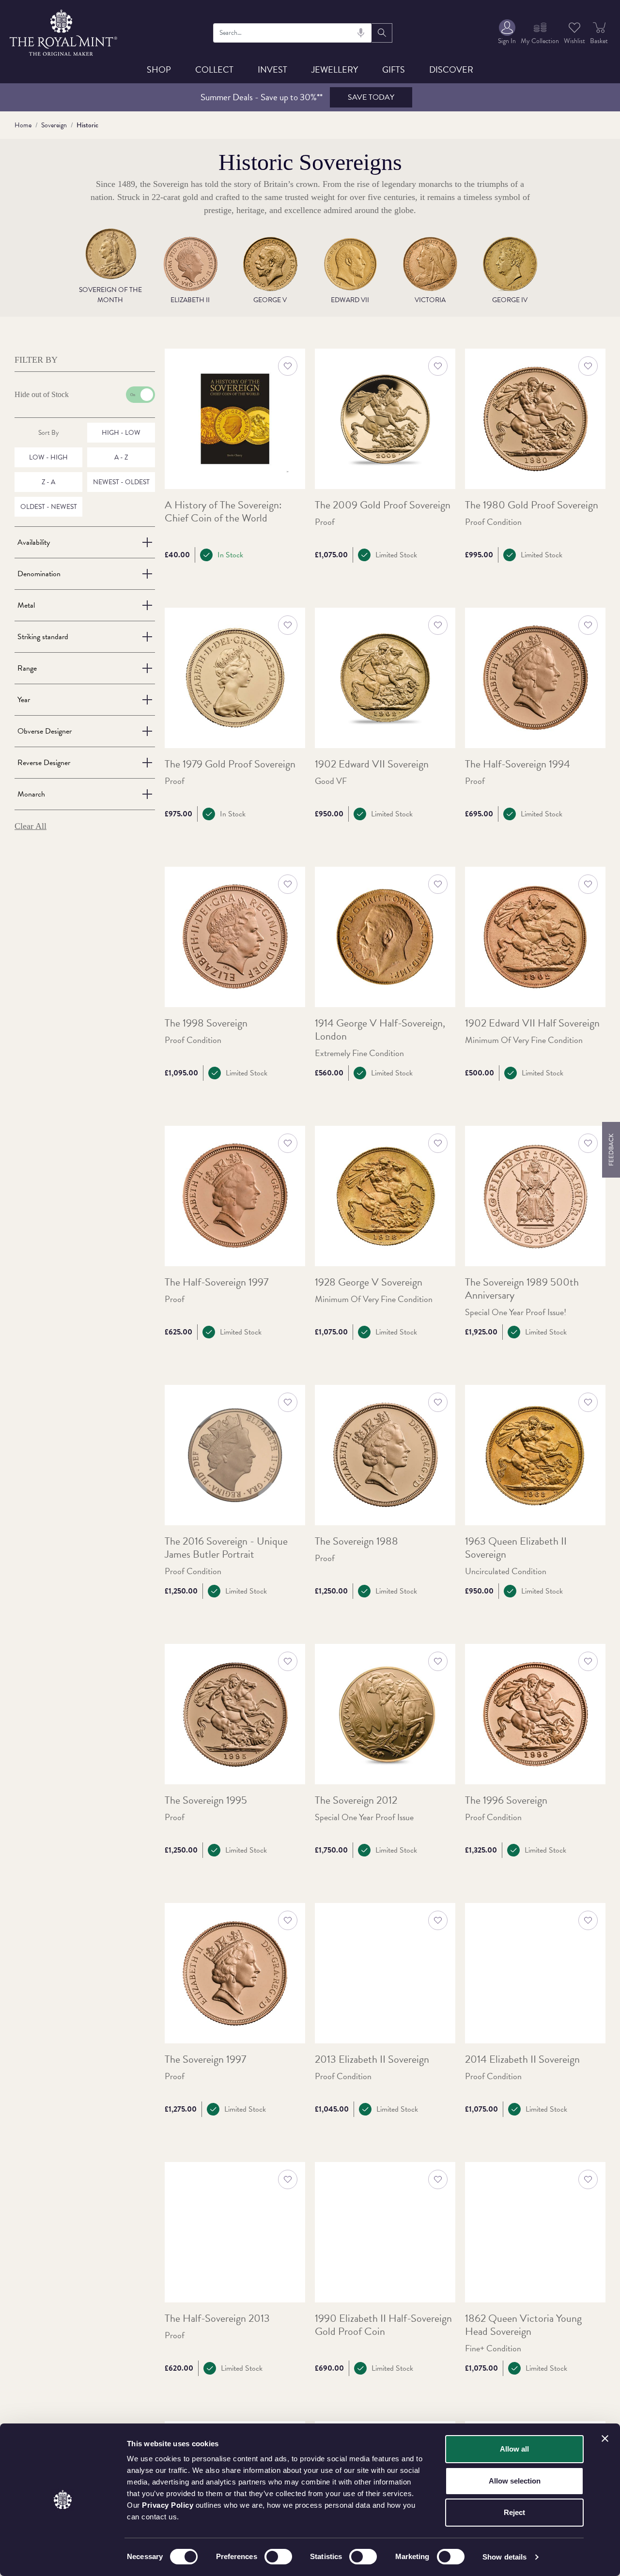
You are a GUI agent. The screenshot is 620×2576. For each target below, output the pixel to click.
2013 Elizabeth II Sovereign (372, 2060)
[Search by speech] (361, 33)
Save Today (371, 97)
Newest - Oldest (121, 482)
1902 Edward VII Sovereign (372, 764)
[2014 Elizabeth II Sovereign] (535, 1973)
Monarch (31, 794)
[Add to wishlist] (288, 366)
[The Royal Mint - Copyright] (64, 31)
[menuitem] (507, 33)
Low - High (48, 457)
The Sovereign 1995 (206, 1801)
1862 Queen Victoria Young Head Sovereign (523, 2325)
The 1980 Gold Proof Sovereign (532, 505)
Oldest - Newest (49, 507)
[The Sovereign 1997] (235, 1973)
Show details (504, 2557)
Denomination (39, 574)
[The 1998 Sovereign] (235, 937)
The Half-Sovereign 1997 (217, 1282)
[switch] (278, 2557)
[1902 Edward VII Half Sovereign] (535, 937)
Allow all (514, 2449)
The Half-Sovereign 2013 (217, 2319)
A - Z (121, 457)
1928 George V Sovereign (369, 1282)
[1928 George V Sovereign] (385, 1196)
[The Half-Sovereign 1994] (535, 678)
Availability (34, 542)
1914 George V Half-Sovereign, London (380, 1030)
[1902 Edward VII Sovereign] (385, 678)
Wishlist (574, 41)
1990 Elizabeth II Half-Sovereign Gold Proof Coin (383, 2325)
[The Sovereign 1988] (385, 1455)
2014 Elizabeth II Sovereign (522, 2060)
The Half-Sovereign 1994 (518, 764)
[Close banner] (605, 2438)
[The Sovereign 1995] (235, 1714)
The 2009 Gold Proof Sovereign (383, 505)
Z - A (48, 482)
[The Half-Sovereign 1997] (235, 1196)
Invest (272, 69)
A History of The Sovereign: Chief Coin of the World (223, 512)
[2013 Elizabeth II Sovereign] (385, 1973)
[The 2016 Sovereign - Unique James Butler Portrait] (235, 1455)
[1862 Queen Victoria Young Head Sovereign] (535, 2232)
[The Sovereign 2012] (385, 1714)
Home (23, 125)
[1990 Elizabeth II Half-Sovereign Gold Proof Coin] (385, 2232)
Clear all (31, 826)
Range (27, 668)
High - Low (121, 433)
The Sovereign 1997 (205, 2060)
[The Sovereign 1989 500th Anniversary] (535, 1196)
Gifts (394, 69)
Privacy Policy (168, 2505)
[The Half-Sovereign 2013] (235, 2232)
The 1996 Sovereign (506, 1801)
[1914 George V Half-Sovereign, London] (385, 937)
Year (24, 700)
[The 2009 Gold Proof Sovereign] (385, 419)
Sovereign (54, 125)
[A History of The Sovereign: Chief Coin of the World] (235, 419)
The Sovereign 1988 (356, 1541)
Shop (159, 69)
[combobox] (293, 33)
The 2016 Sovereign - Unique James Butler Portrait (226, 1548)
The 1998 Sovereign (206, 1023)
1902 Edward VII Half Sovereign (532, 1023)
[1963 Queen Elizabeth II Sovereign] (535, 1455)
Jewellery (335, 69)
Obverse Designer (45, 731)
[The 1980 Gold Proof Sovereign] (535, 419)
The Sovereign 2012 (356, 1801)
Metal (26, 605)
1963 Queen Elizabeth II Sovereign (516, 1548)
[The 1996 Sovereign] (535, 1714)
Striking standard (43, 637)
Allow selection (515, 2481)
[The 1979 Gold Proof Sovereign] (235, 678)
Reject (514, 2512)
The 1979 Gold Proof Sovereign (230, 764)
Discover (451, 69)
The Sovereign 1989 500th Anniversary (522, 1289)
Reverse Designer (44, 763)
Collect (214, 69)
